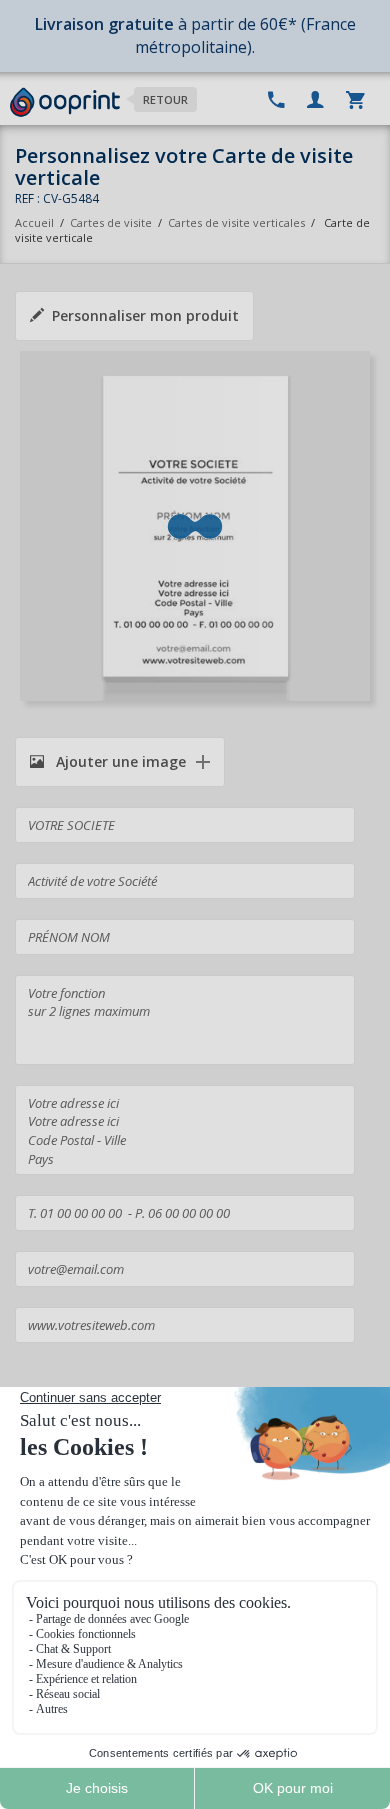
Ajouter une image (119, 761)
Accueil (34, 222)
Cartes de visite (111, 222)
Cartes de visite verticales (236, 222)
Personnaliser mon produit (145, 315)
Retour (165, 99)
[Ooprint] (65, 103)
